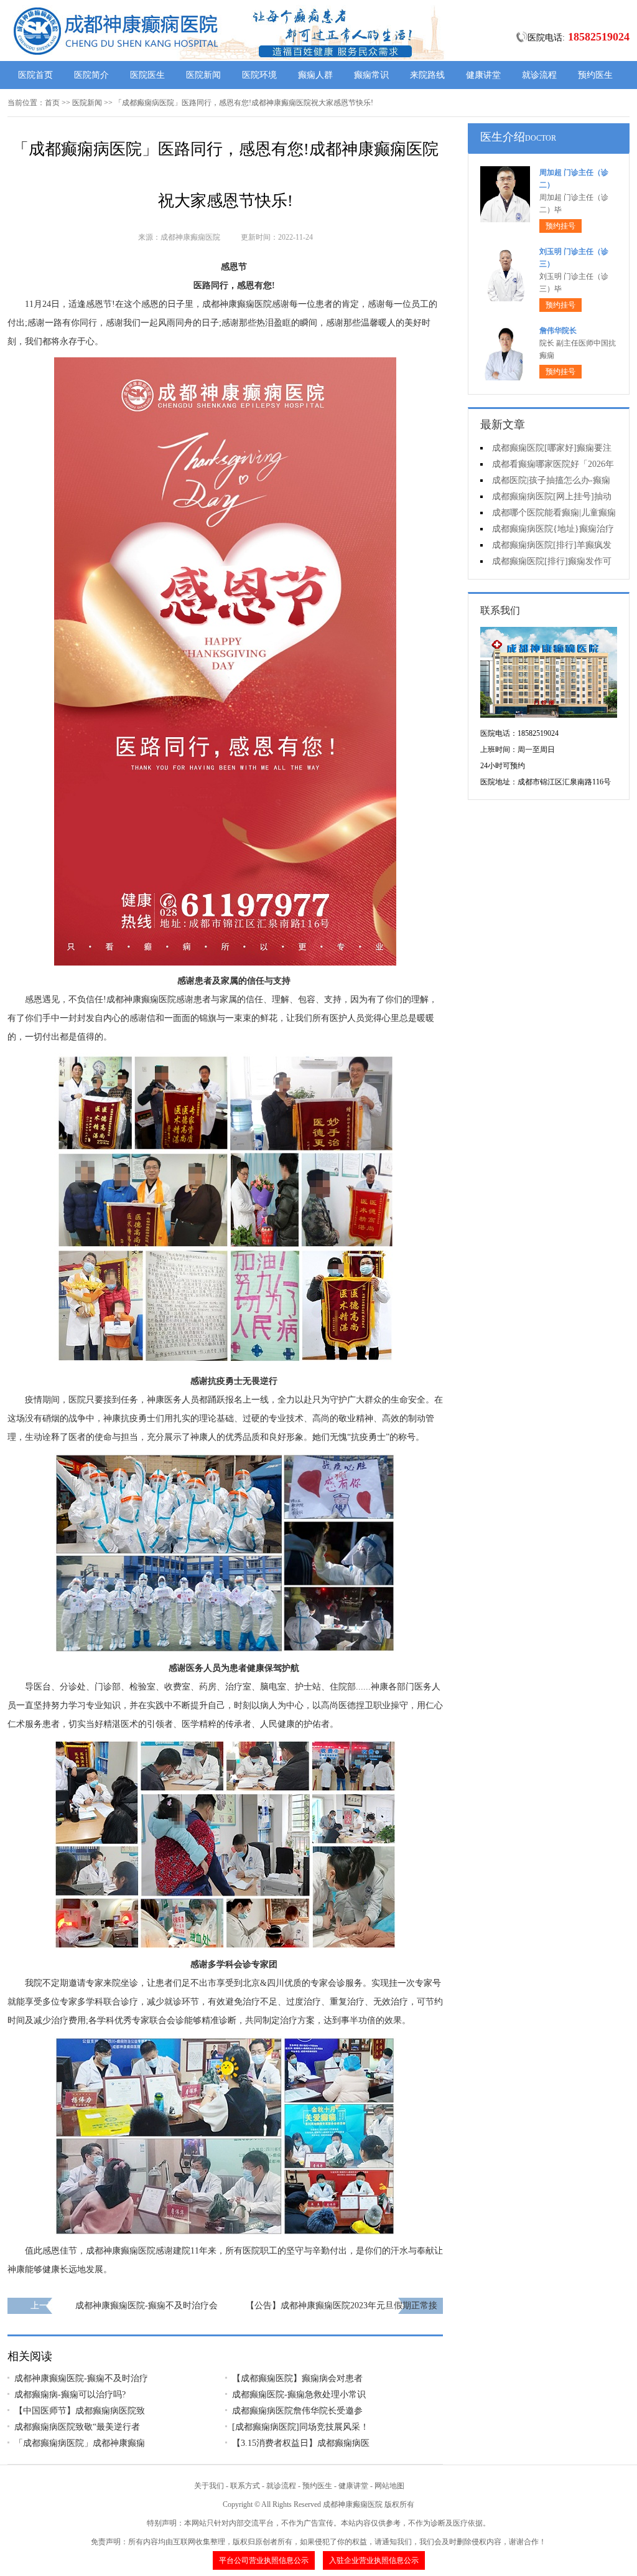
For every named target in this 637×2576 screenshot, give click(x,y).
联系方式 (245, 2486)
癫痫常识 (371, 75)
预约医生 (595, 75)
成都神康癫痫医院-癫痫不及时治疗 (81, 2378)
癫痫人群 (315, 75)
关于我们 (209, 2486)
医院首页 (35, 75)
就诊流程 (539, 75)
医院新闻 (203, 75)
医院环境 (259, 75)
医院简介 (91, 75)
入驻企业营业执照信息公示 (374, 2560)
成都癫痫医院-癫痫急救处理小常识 (299, 2395)
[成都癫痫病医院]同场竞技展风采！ (300, 2427)
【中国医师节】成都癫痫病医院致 (80, 2411)
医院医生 (147, 75)
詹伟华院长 (558, 331)
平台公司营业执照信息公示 (264, 2560)
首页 (52, 103)
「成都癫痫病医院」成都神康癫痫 (80, 2443)
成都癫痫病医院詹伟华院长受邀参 (297, 2411)
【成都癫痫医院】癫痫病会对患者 (297, 2378)
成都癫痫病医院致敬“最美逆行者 (77, 2427)
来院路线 (427, 75)
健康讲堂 (483, 75)
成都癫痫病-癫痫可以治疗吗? (70, 2395)
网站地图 (389, 2486)
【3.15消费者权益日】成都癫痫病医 (301, 2443)
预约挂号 (560, 226)
